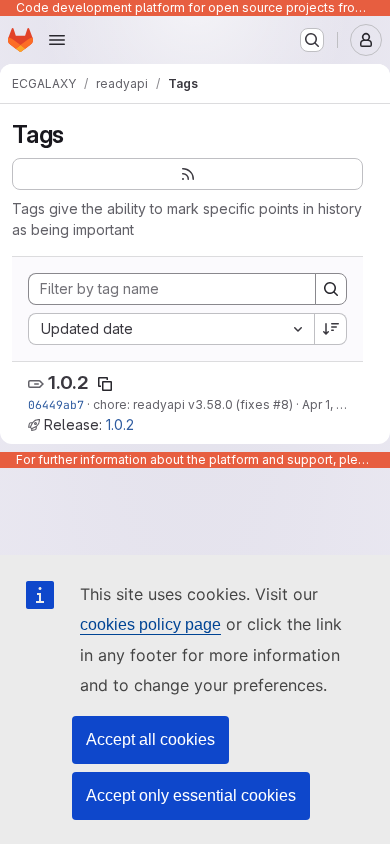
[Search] (331, 289)
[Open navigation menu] (57, 40)
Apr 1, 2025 (334, 404)
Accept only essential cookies (191, 795)
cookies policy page (150, 624)
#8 (281, 404)
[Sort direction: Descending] (331, 329)
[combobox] (171, 329)
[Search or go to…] (312, 40)
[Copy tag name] (105, 384)
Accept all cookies (150, 739)
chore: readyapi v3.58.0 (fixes (183, 404)
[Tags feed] (187, 174)
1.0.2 (68, 382)
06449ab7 (56, 404)
